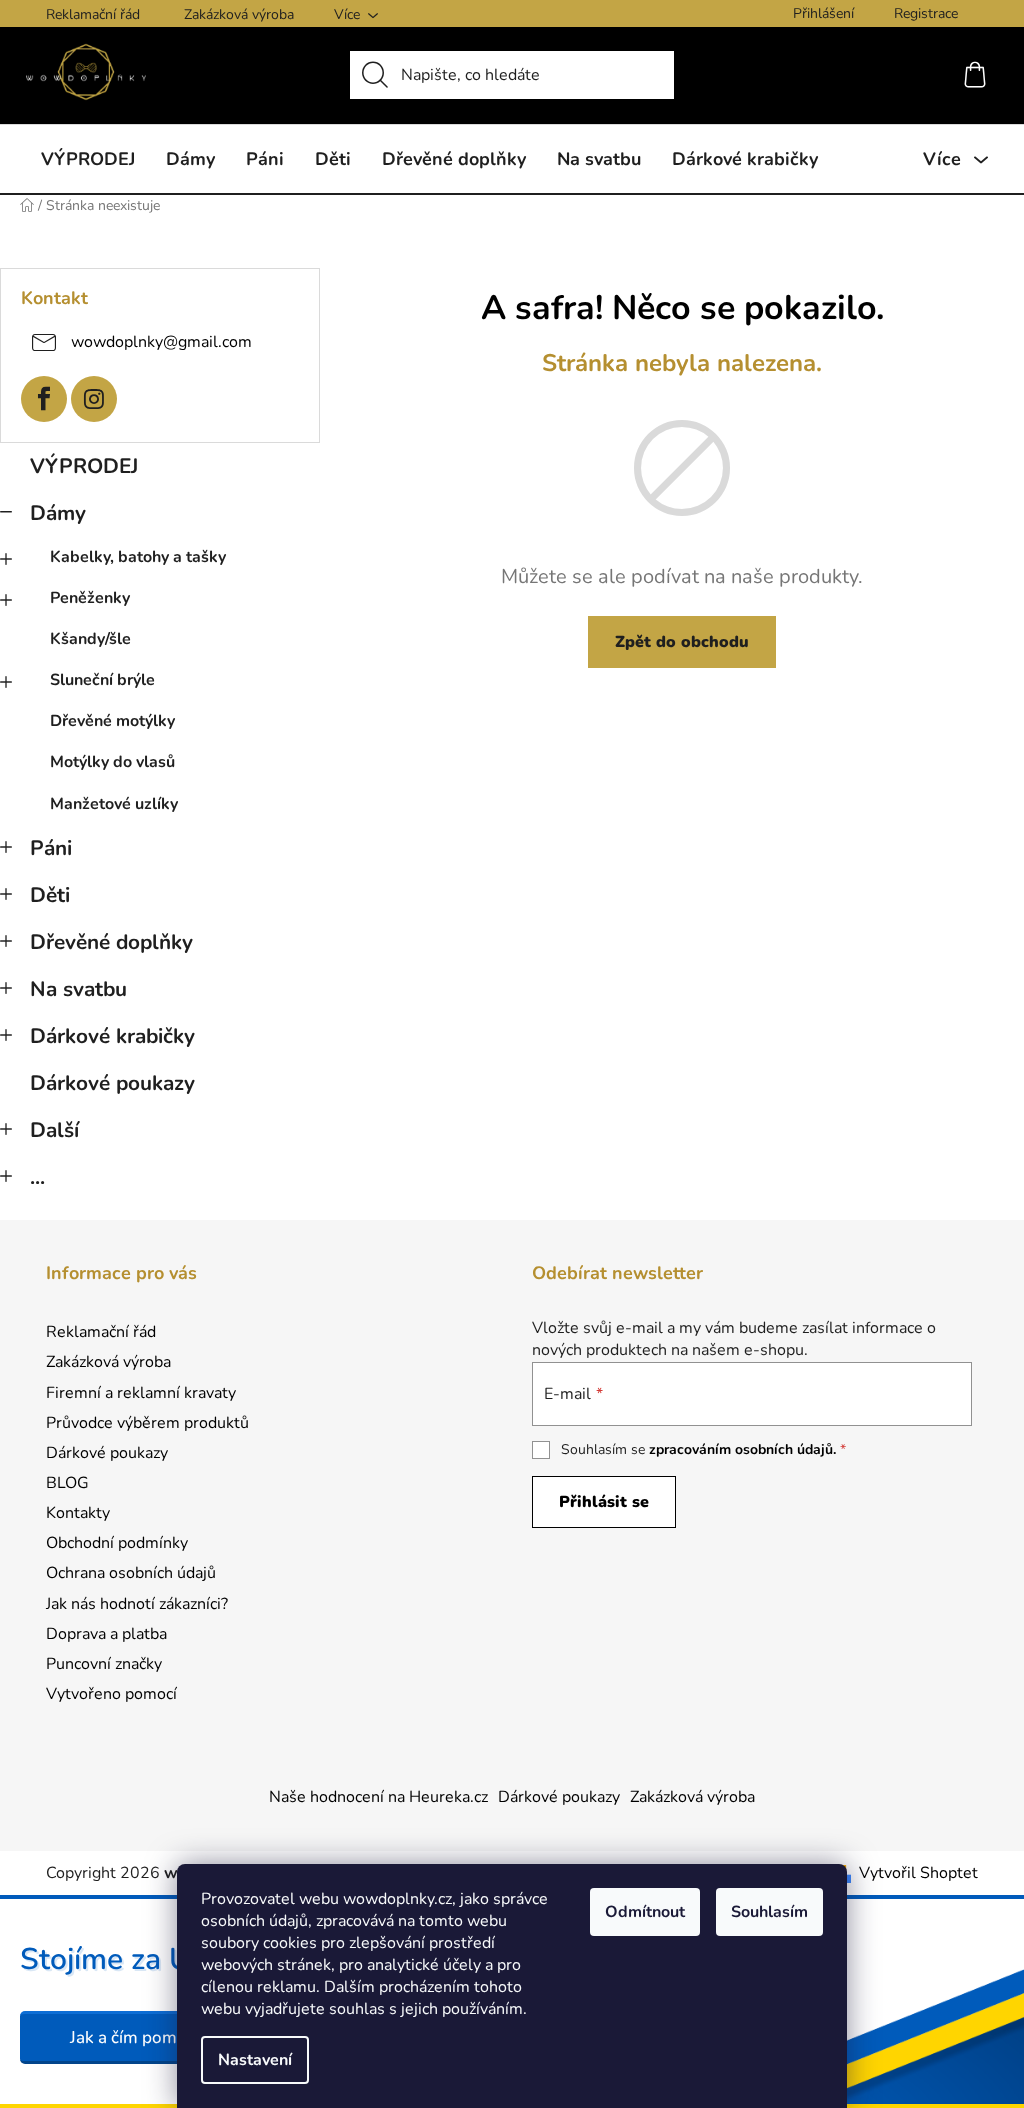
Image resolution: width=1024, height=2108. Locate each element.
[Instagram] (94, 399)
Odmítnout (645, 1912)
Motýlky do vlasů (112, 762)
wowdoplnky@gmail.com (161, 341)
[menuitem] (88, 159)
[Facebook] (44, 399)
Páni (51, 848)
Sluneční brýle (102, 680)
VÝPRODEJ (84, 466)
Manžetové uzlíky (114, 804)
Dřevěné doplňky (111, 942)
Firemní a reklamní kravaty (141, 1393)
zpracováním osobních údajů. (742, 1449)
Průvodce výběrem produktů (147, 1423)
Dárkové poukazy (112, 1083)
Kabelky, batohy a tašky (138, 557)
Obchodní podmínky (117, 1543)
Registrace (926, 13)
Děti (50, 895)
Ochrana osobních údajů (131, 1573)
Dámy (58, 513)
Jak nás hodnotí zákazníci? (137, 1604)
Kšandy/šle (90, 639)
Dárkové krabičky (112, 1036)
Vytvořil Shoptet (918, 1873)
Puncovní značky (104, 1664)
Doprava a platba (106, 1634)
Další (54, 1130)
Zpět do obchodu (682, 642)
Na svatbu (78, 989)
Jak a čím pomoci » (140, 2037)
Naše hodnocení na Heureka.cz (378, 1797)
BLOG (67, 1483)
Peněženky (90, 598)
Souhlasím (769, 1912)
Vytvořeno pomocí (111, 1694)
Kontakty (78, 1513)
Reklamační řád (93, 14)
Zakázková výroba (239, 14)
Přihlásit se (604, 1502)
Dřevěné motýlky (112, 721)
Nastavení (255, 2060)
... (37, 1177)
